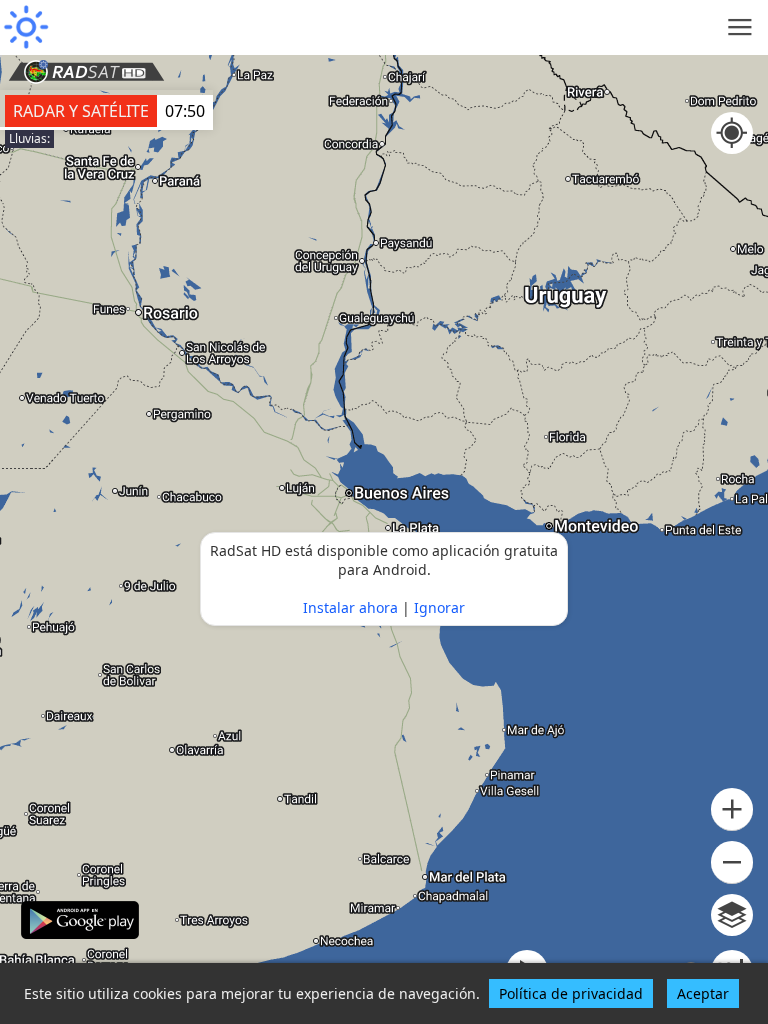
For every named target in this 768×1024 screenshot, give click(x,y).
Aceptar (703, 993)
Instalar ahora (350, 607)
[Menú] (740, 27)
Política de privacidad (571, 993)
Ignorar (439, 607)
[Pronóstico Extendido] (25, 27)
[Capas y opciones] (732, 915)
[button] (732, 809)
